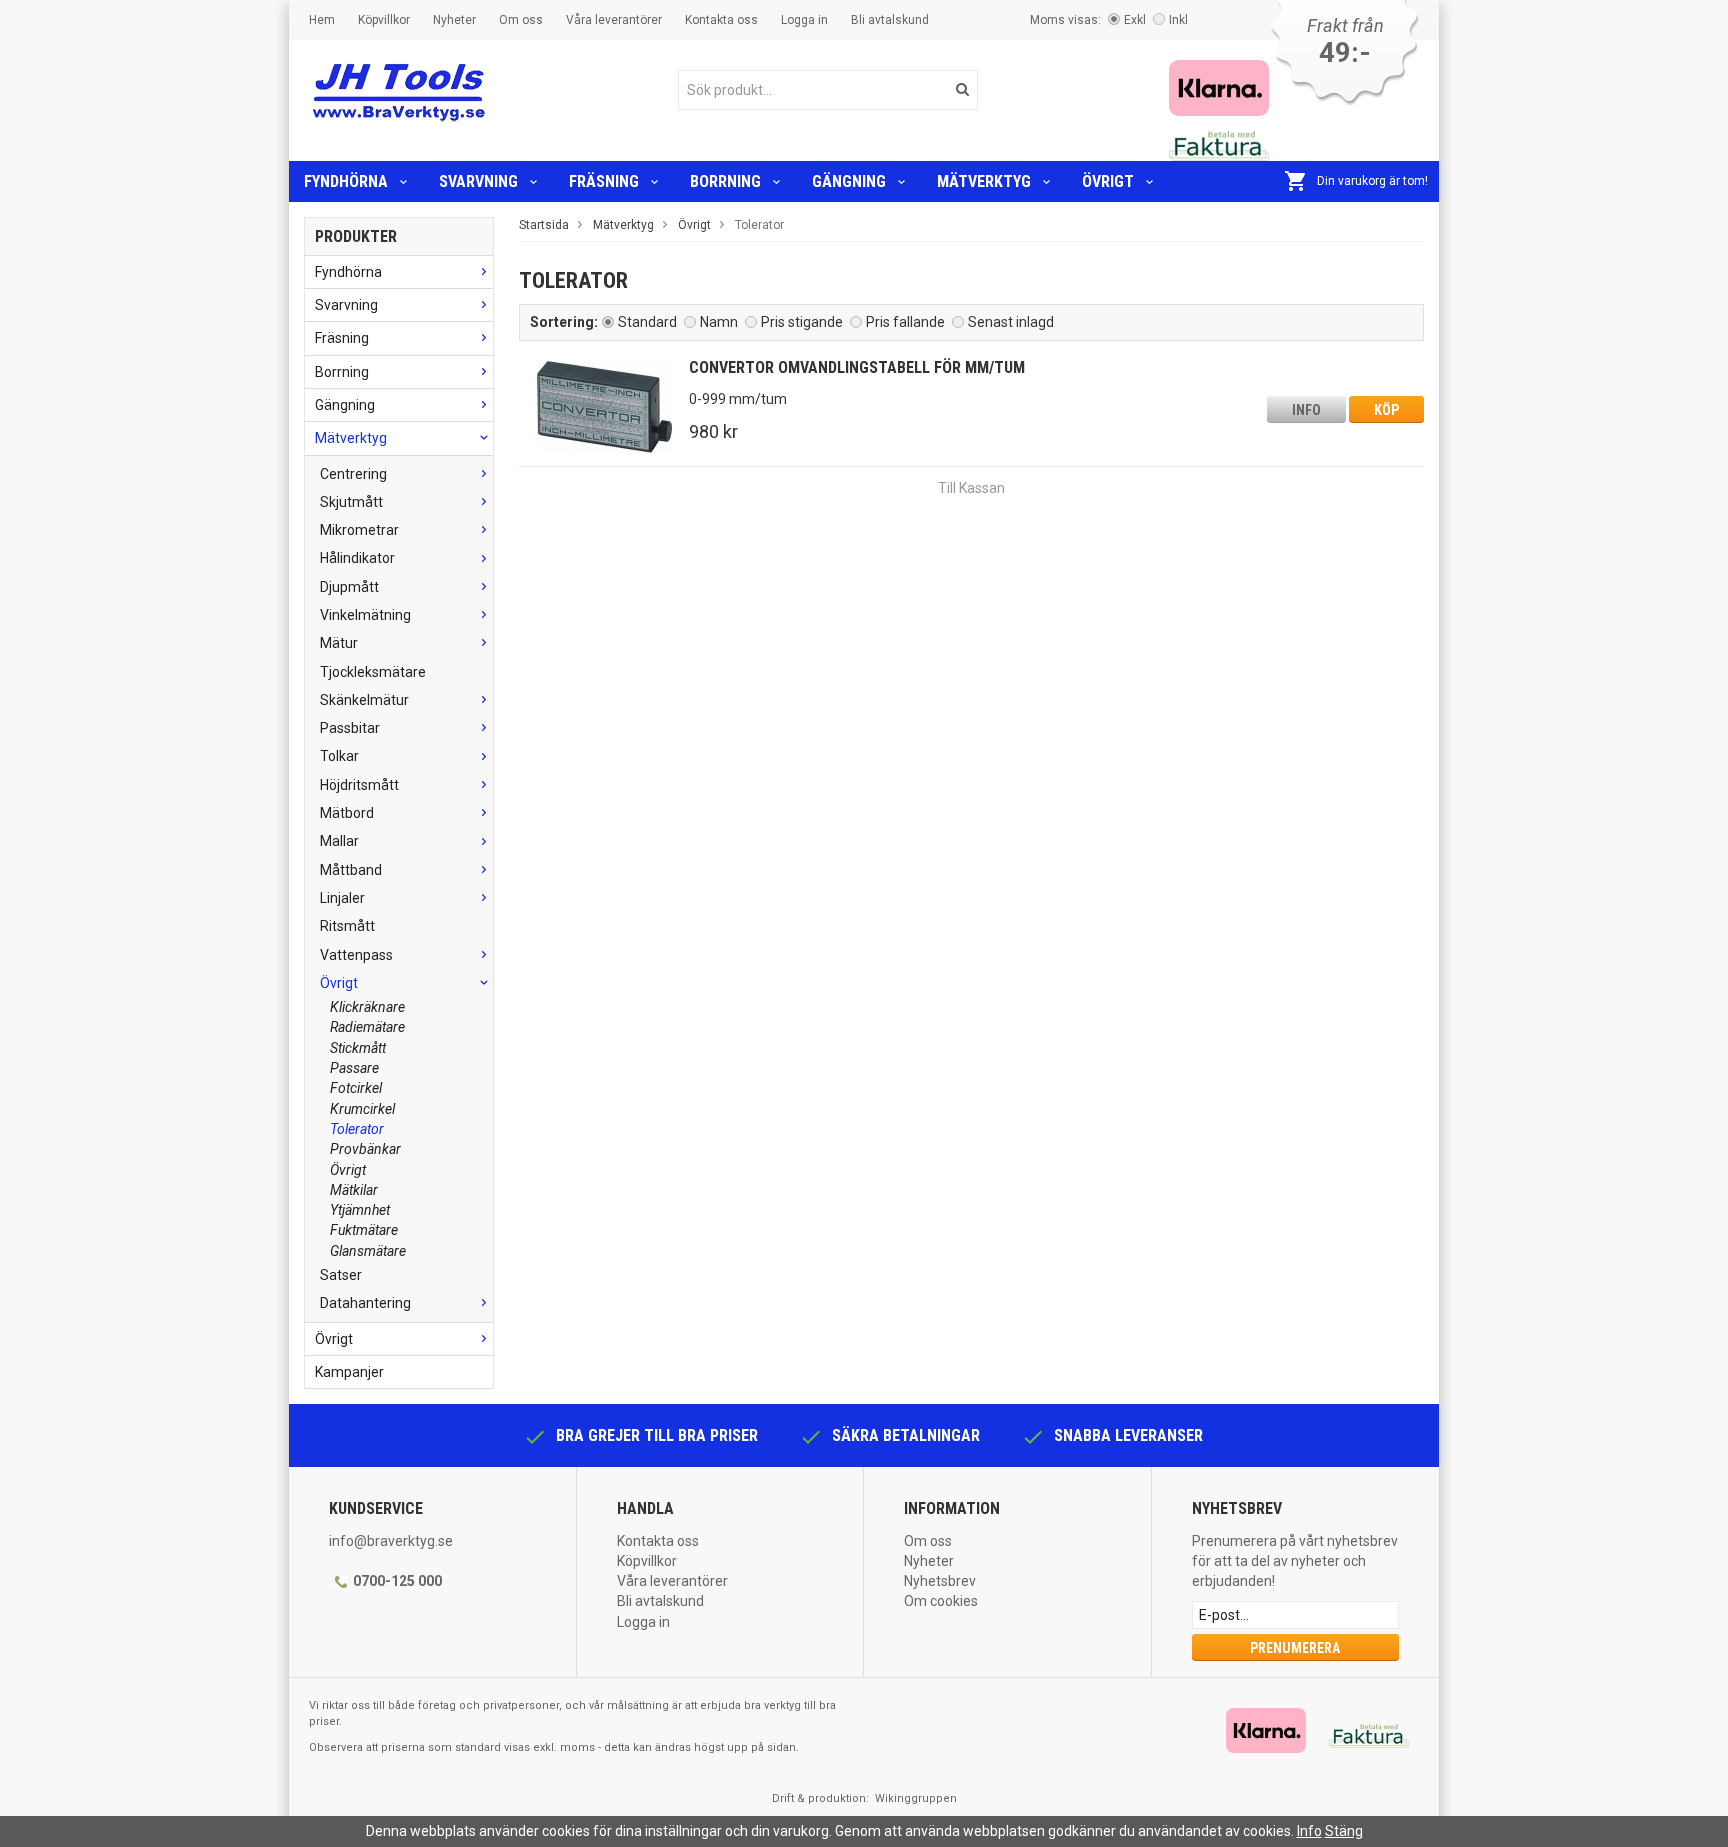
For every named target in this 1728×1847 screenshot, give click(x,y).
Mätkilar (354, 1190)
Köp (1386, 410)
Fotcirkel (356, 1088)
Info (1306, 410)
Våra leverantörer (614, 20)
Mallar (339, 841)
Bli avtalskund (890, 20)
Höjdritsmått (359, 785)
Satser (341, 1275)
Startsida (544, 225)
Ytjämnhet (360, 1210)
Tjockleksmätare (373, 672)
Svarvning (478, 181)
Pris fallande (905, 322)
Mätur (339, 643)
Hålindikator (357, 558)
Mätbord (347, 813)
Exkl (1135, 20)
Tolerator (357, 1129)
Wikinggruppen (916, 1798)
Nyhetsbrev (940, 1581)
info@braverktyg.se (391, 1541)
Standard (647, 322)
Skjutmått (351, 502)
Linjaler (342, 898)
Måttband (351, 870)
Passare (354, 1068)
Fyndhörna (346, 181)
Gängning (849, 181)
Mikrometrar (359, 530)
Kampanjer (349, 1372)
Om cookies (941, 1601)
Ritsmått (347, 926)
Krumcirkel (362, 1109)
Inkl (1178, 20)
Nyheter (454, 20)
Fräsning (604, 181)
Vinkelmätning (365, 615)
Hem (322, 20)
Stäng (1344, 1831)
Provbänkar (365, 1149)
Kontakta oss (721, 20)
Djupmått (349, 587)
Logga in (804, 20)
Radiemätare (367, 1027)
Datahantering (365, 1303)
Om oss (521, 20)
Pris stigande (802, 322)
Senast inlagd (1011, 322)
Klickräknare (367, 1007)
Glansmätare (368, 1251)
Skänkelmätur (364, 700)
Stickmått (358, 1048)
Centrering (353, 474)
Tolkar (339, 756)
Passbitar (350, 728)
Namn (719, 322)
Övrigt (1108, 181)
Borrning (725, 181)
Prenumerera (1295, 1648)
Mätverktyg (984, 181)
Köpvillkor (384, 20)
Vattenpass (356, 955)
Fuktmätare (364, 1230)
